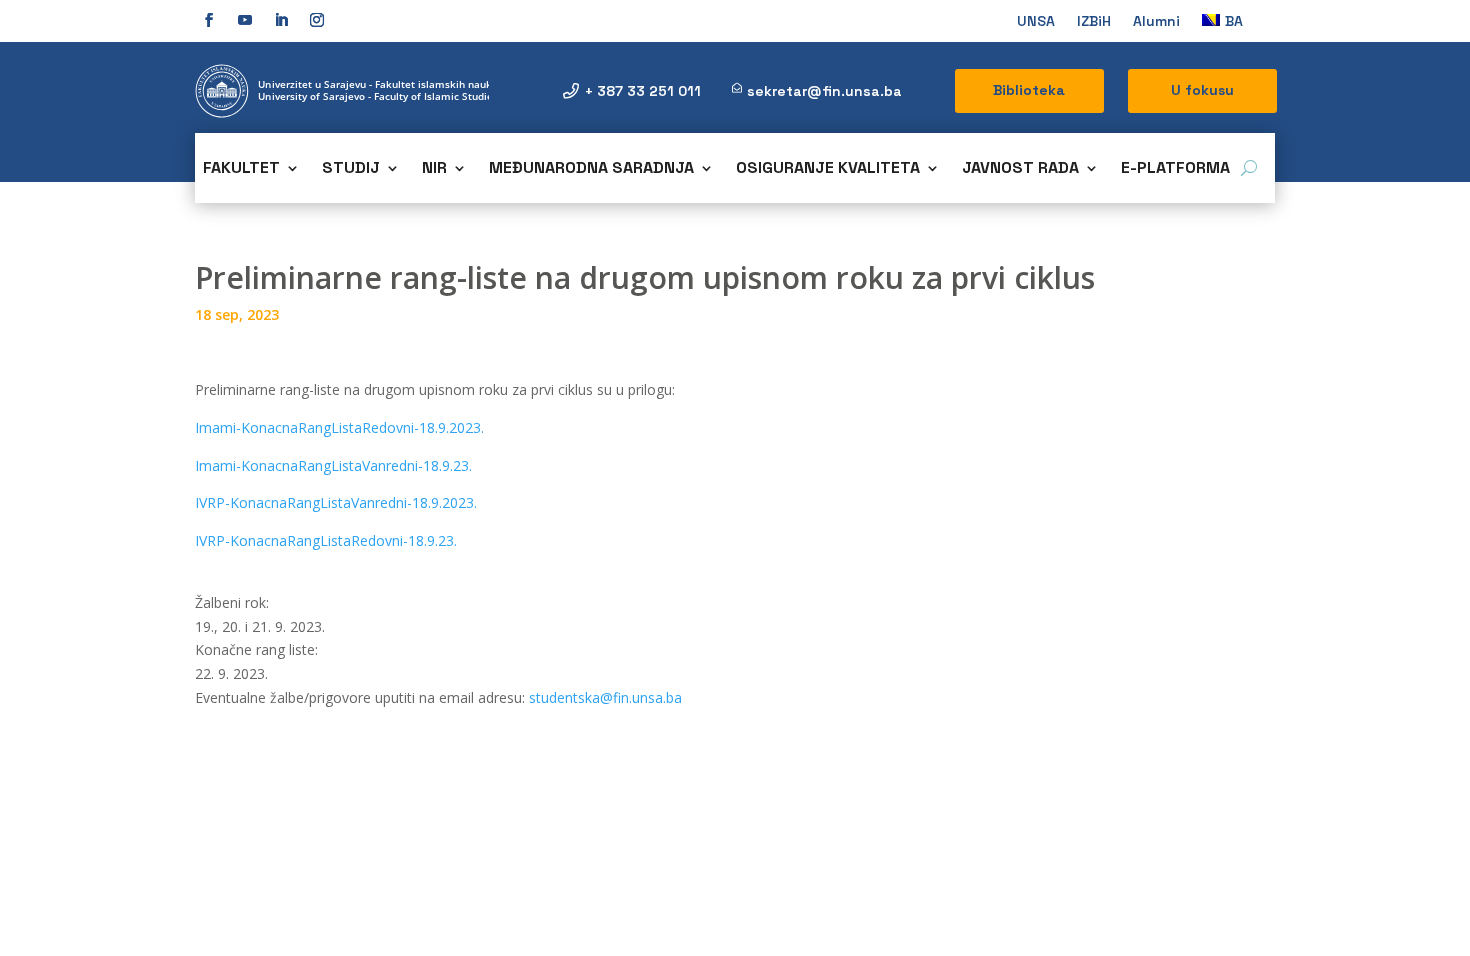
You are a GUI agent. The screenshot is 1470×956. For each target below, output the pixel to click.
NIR (434, 169)
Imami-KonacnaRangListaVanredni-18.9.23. (333, 465)
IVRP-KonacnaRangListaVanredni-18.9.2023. (336, 502)
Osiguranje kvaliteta (828, 169)
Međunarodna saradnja (591, 169)
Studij (351, 169)
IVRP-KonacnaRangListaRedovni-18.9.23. (326, 540)
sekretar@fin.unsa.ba (824, 91)
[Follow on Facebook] (209, 20)
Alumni (1156, 22)
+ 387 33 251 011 (643, 91)
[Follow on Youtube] (245, 20)
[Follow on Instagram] (317, 20)
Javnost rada (1020, 169)
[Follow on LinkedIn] (281, 20)
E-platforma (1175, 169)
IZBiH (1094, 22)
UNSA (1036, 22)
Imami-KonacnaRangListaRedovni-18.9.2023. (339, 427)
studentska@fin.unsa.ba (605, 697)
